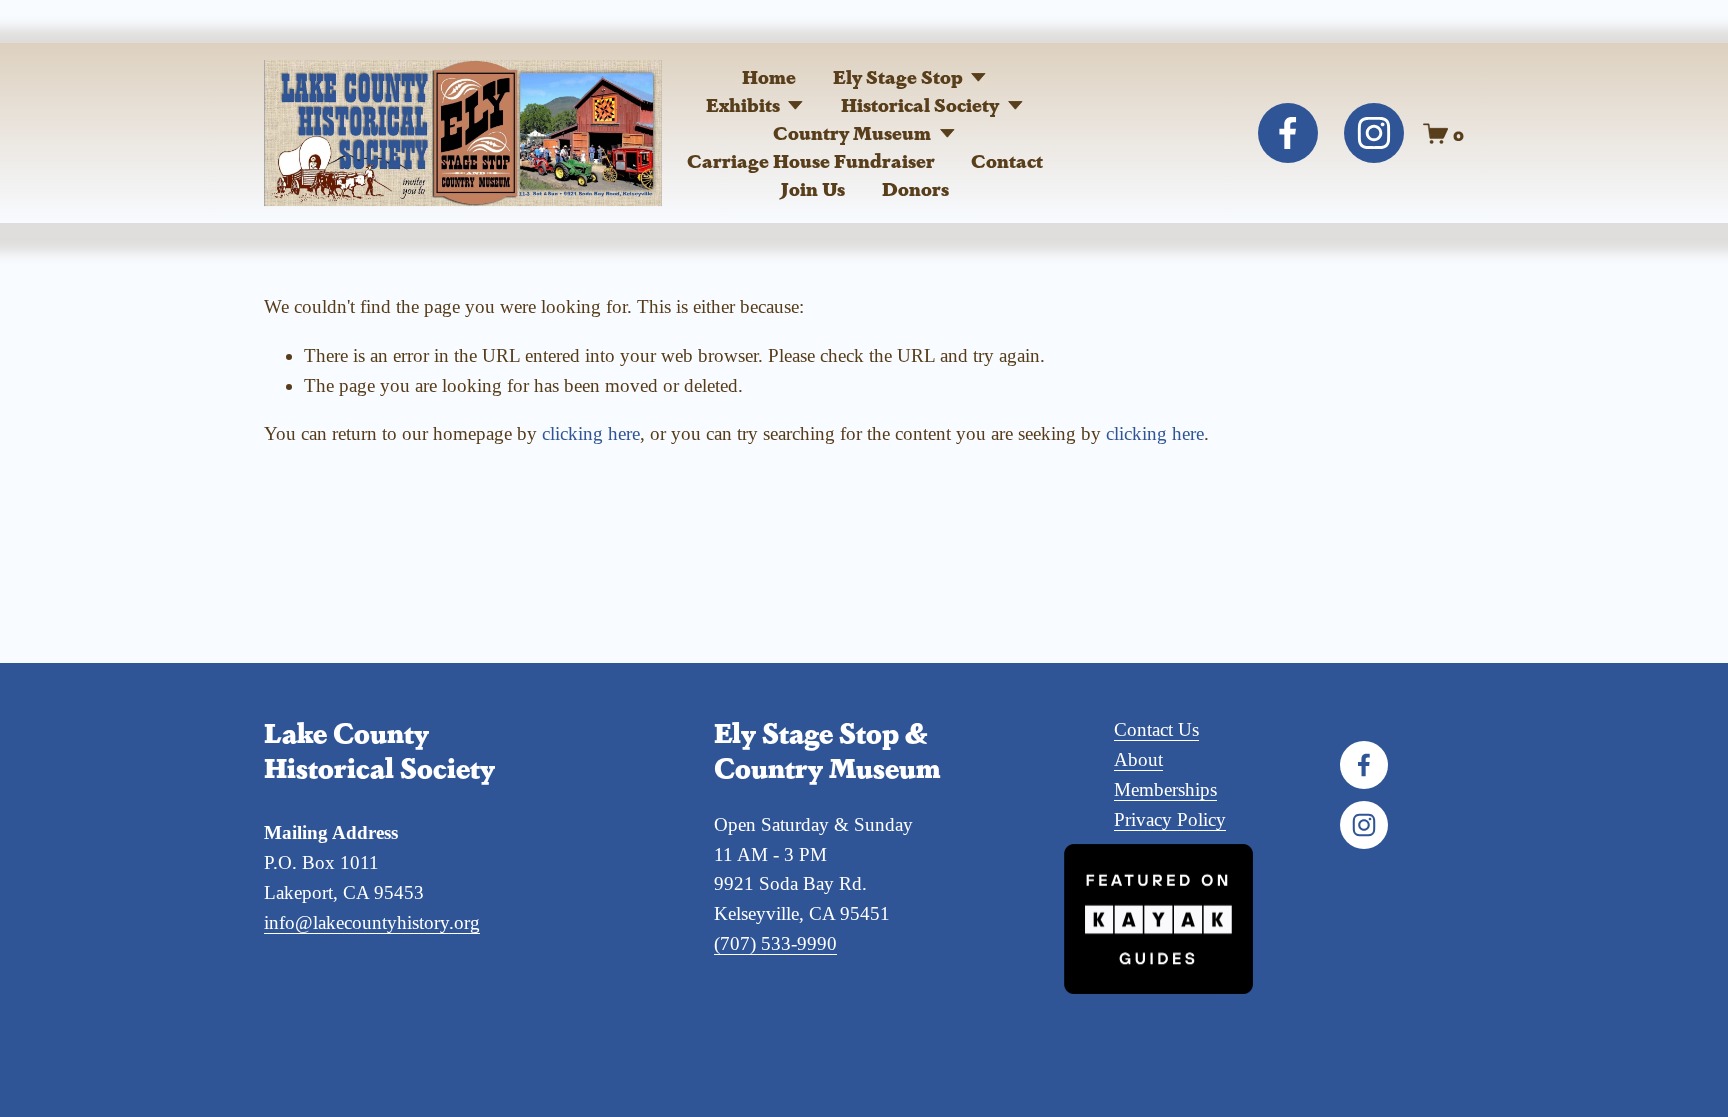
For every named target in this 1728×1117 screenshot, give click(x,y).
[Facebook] (1288, 133)
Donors (915, 188)
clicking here (591, 433)
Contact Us (1156, 729)
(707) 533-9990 (775, 943)
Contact (1007, 160)
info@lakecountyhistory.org (372, 922)
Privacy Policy (1170, 819)
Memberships (1165, 789)
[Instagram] (1374, 133)
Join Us (813, 188)
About (1138, 759)
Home (769, 76)
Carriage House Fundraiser (811, 160)
